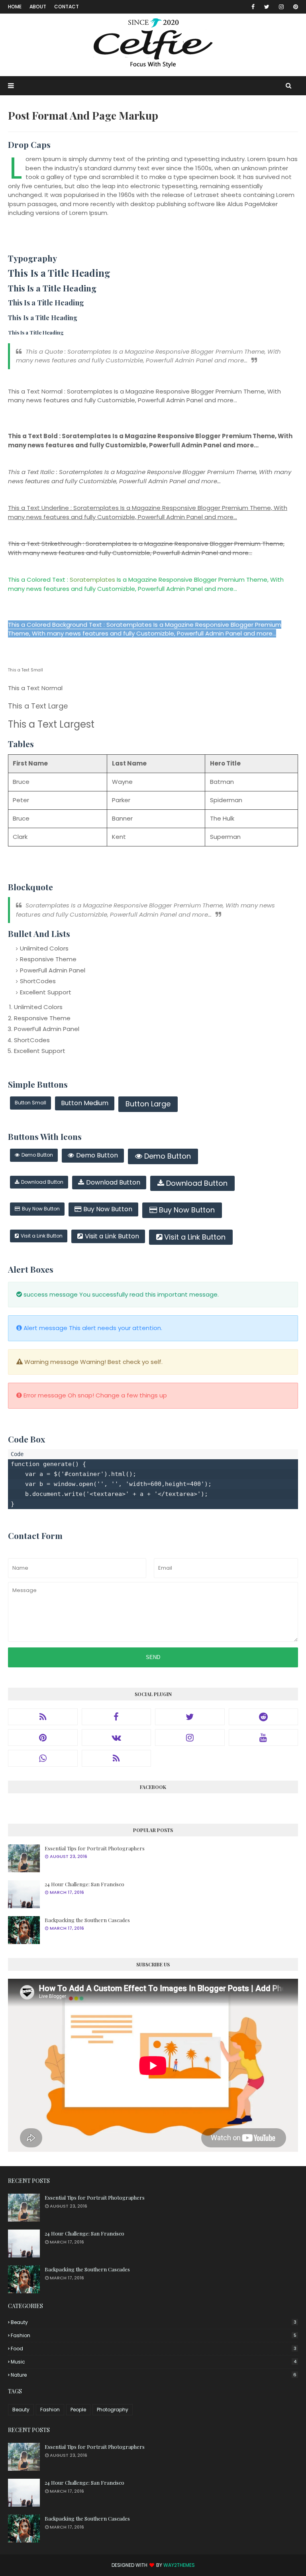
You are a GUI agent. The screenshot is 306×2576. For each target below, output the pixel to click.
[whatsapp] (43, 1758)
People (78, 2410)
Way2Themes (179, 2565)
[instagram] (281, 7)
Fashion (154, 2335)
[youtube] (264, 1738)
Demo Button (37, 1155)
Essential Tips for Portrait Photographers (95, 1848)
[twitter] (267, 7)
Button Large (148, 1104)
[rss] (43, 1717)
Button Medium (85, 1103)
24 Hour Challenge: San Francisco (84, 1884)
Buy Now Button (41, 1209)
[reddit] (264, 1717)
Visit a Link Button (42, 1236)
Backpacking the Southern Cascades (87, 1920)
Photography (113, 2410)
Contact (67, 7)
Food (154, 2349)
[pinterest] (294, 7)
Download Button (42, 1182)
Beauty (154, 2322)
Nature (154, 2375)
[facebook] (253, 7)
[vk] (117, 1738)
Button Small (30, 1103)
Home (15, 7)
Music (154, 2362)
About (38, 7)
